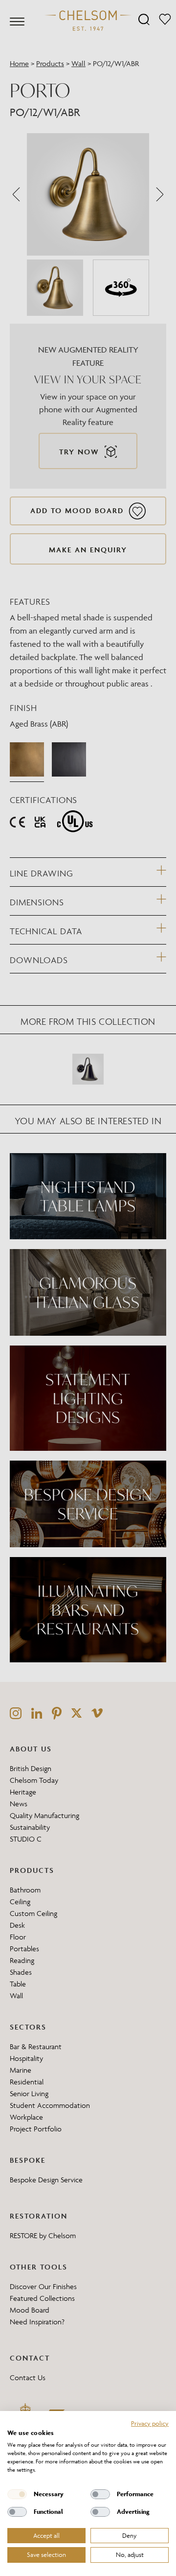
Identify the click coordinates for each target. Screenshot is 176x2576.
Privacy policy (150, 2423)
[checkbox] (17, 2494)
